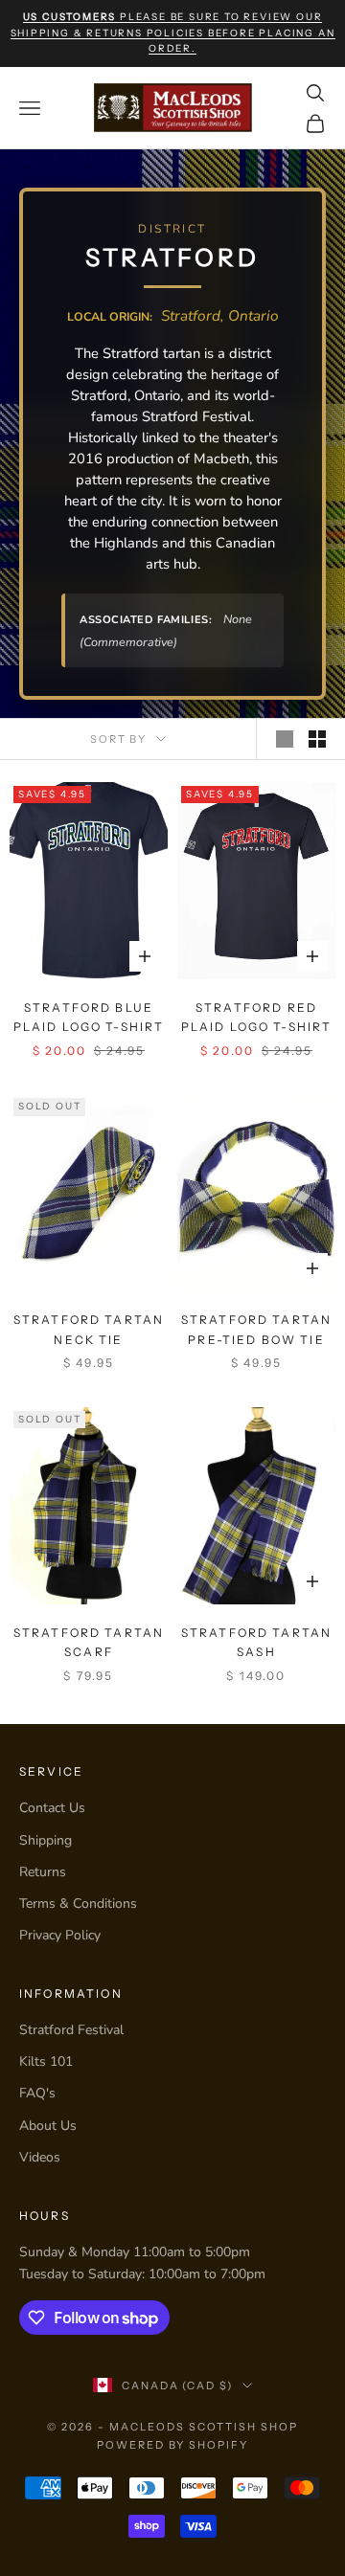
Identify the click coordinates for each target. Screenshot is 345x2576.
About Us (48, 2126)
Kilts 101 (46, 2061)
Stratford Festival (71, 2030)
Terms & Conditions (78, 1904)
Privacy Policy (60, 1935)
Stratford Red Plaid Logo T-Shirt (257, 1017)
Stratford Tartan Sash (257, 1642)
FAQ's (37, 2093)
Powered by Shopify (173, 2445)
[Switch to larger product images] (285, 739)
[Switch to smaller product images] (317, 739)
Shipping (46, 1840)
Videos (40, 2157)
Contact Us (52, 1808)
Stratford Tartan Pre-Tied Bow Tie (257, 1329)
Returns (43, 1872)
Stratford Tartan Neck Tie (89, 1329)
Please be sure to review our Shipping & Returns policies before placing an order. (173, 33)
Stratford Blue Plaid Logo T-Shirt (89, 1017)
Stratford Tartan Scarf (89, 1642)
